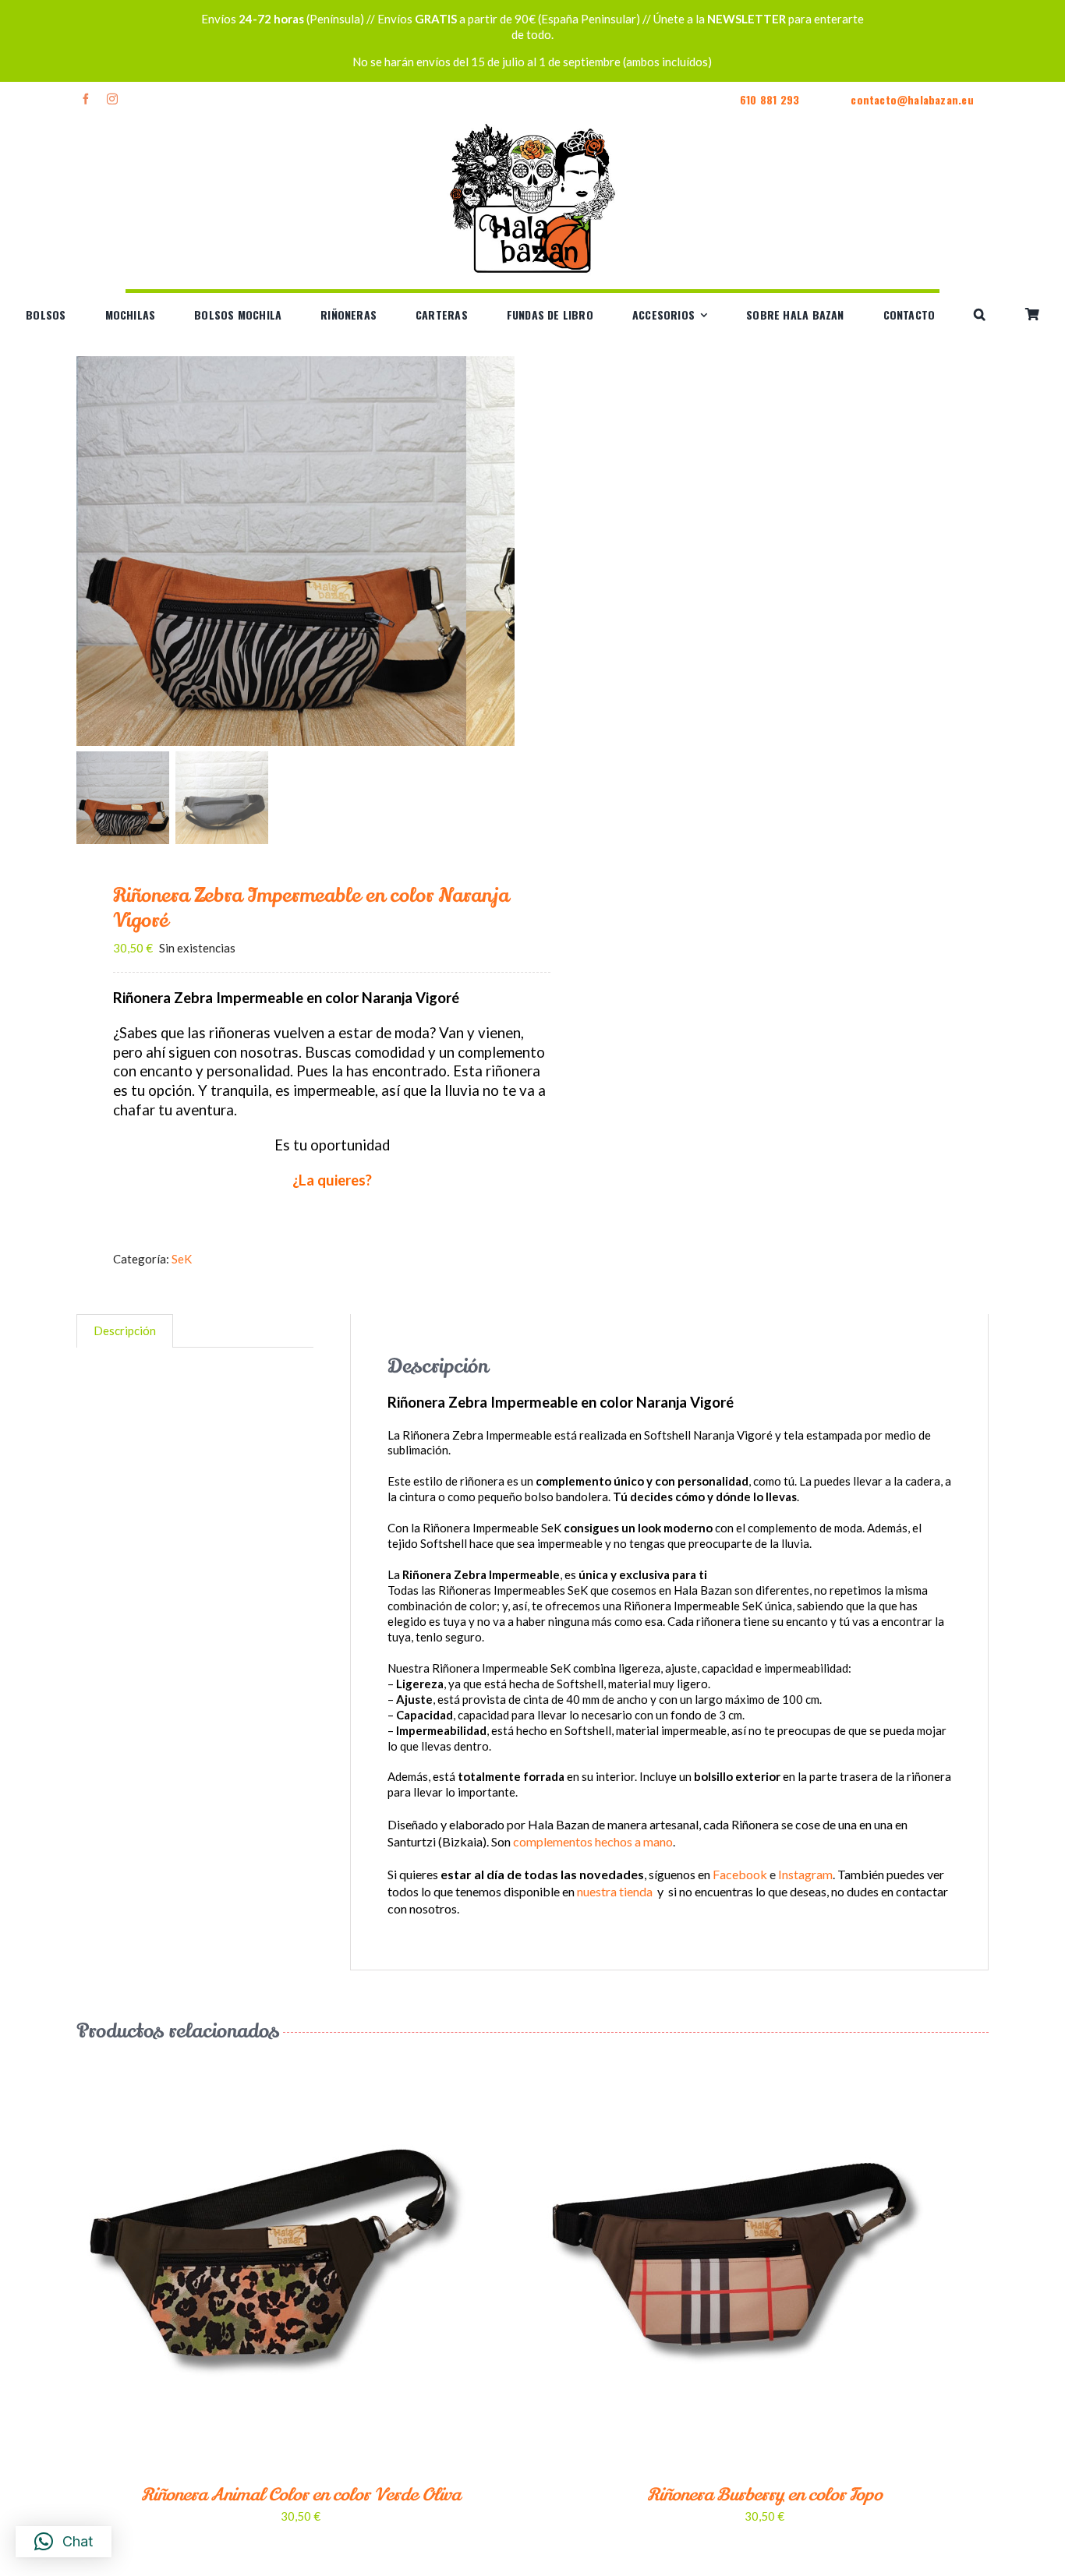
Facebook (740, 1874)
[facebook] (86, 99)
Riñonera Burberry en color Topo (764, 2495)
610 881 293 (770, 99)
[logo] (532, 123)
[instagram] (112, 99)
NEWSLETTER (747, 19)
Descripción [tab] (125, 1330)
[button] (980, 315)
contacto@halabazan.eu (912, 99)
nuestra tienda (615, 1891)
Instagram (805, 1874)
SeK (182, 1259)
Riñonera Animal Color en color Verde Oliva (301, 2495)
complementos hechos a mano (593, 1841)
